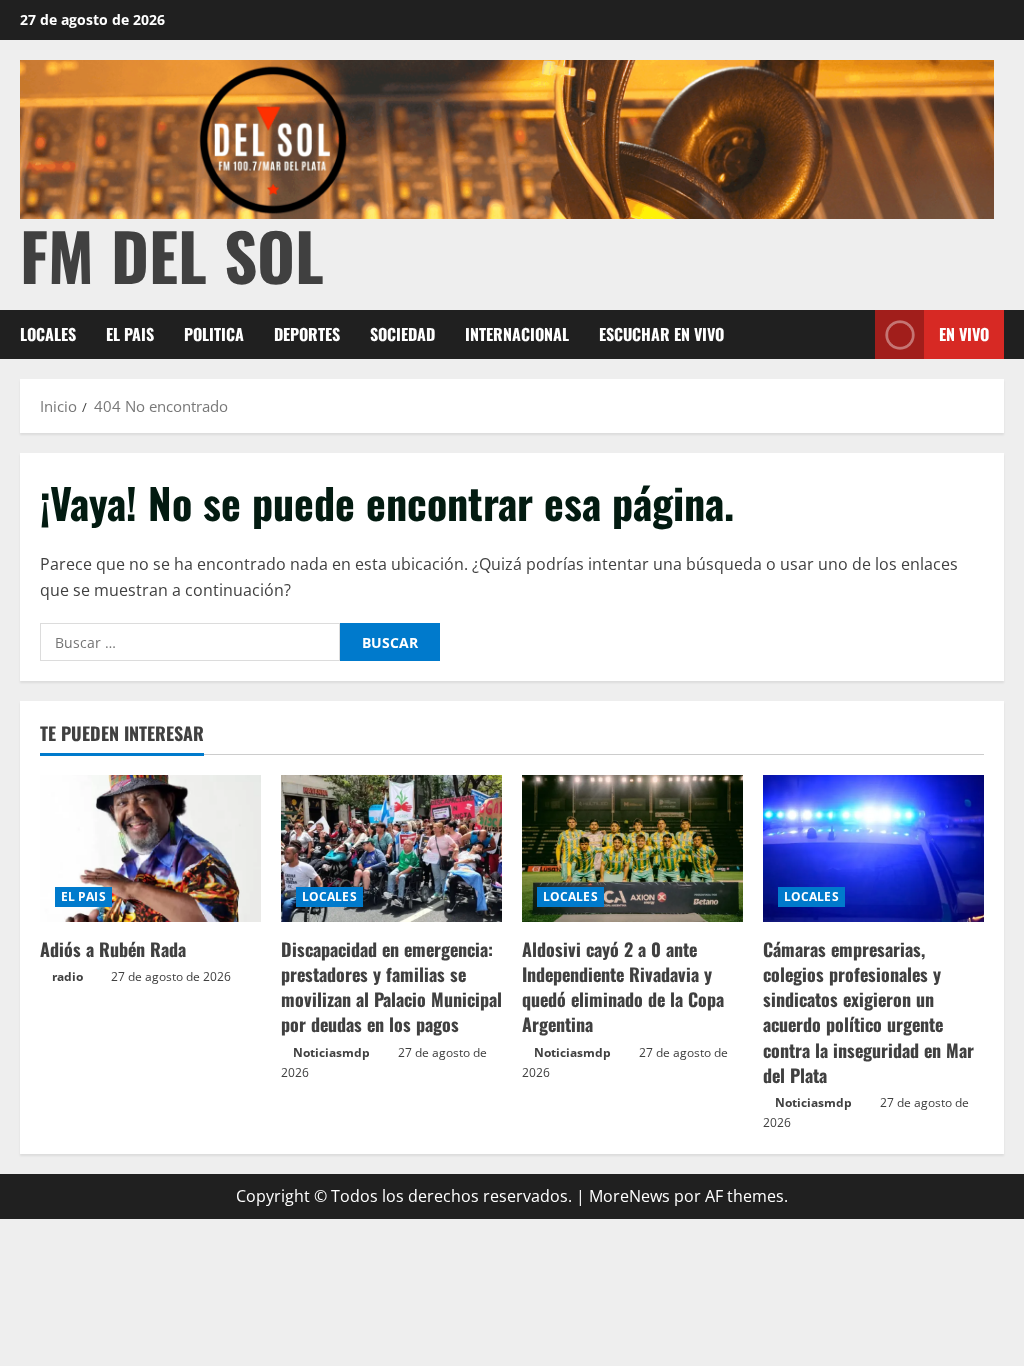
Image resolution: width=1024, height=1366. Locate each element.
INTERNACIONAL (517, 334)
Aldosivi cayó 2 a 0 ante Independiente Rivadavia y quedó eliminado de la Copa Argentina (623, 987)
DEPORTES (307, 334)
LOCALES (48, 334)
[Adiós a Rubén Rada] (150, 848)
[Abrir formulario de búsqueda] (854, 334)
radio (67, 976)
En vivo (964, 334)
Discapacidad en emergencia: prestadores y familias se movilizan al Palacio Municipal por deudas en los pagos (391, 987)
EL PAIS (130, 334)
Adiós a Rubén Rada (113, 949)
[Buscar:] (190, 642)
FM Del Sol (172, 254)
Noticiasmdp (331, 1052)
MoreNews (629, 1196)
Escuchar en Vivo (661, 334)
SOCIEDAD (402, 334)
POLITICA (214, 334)
